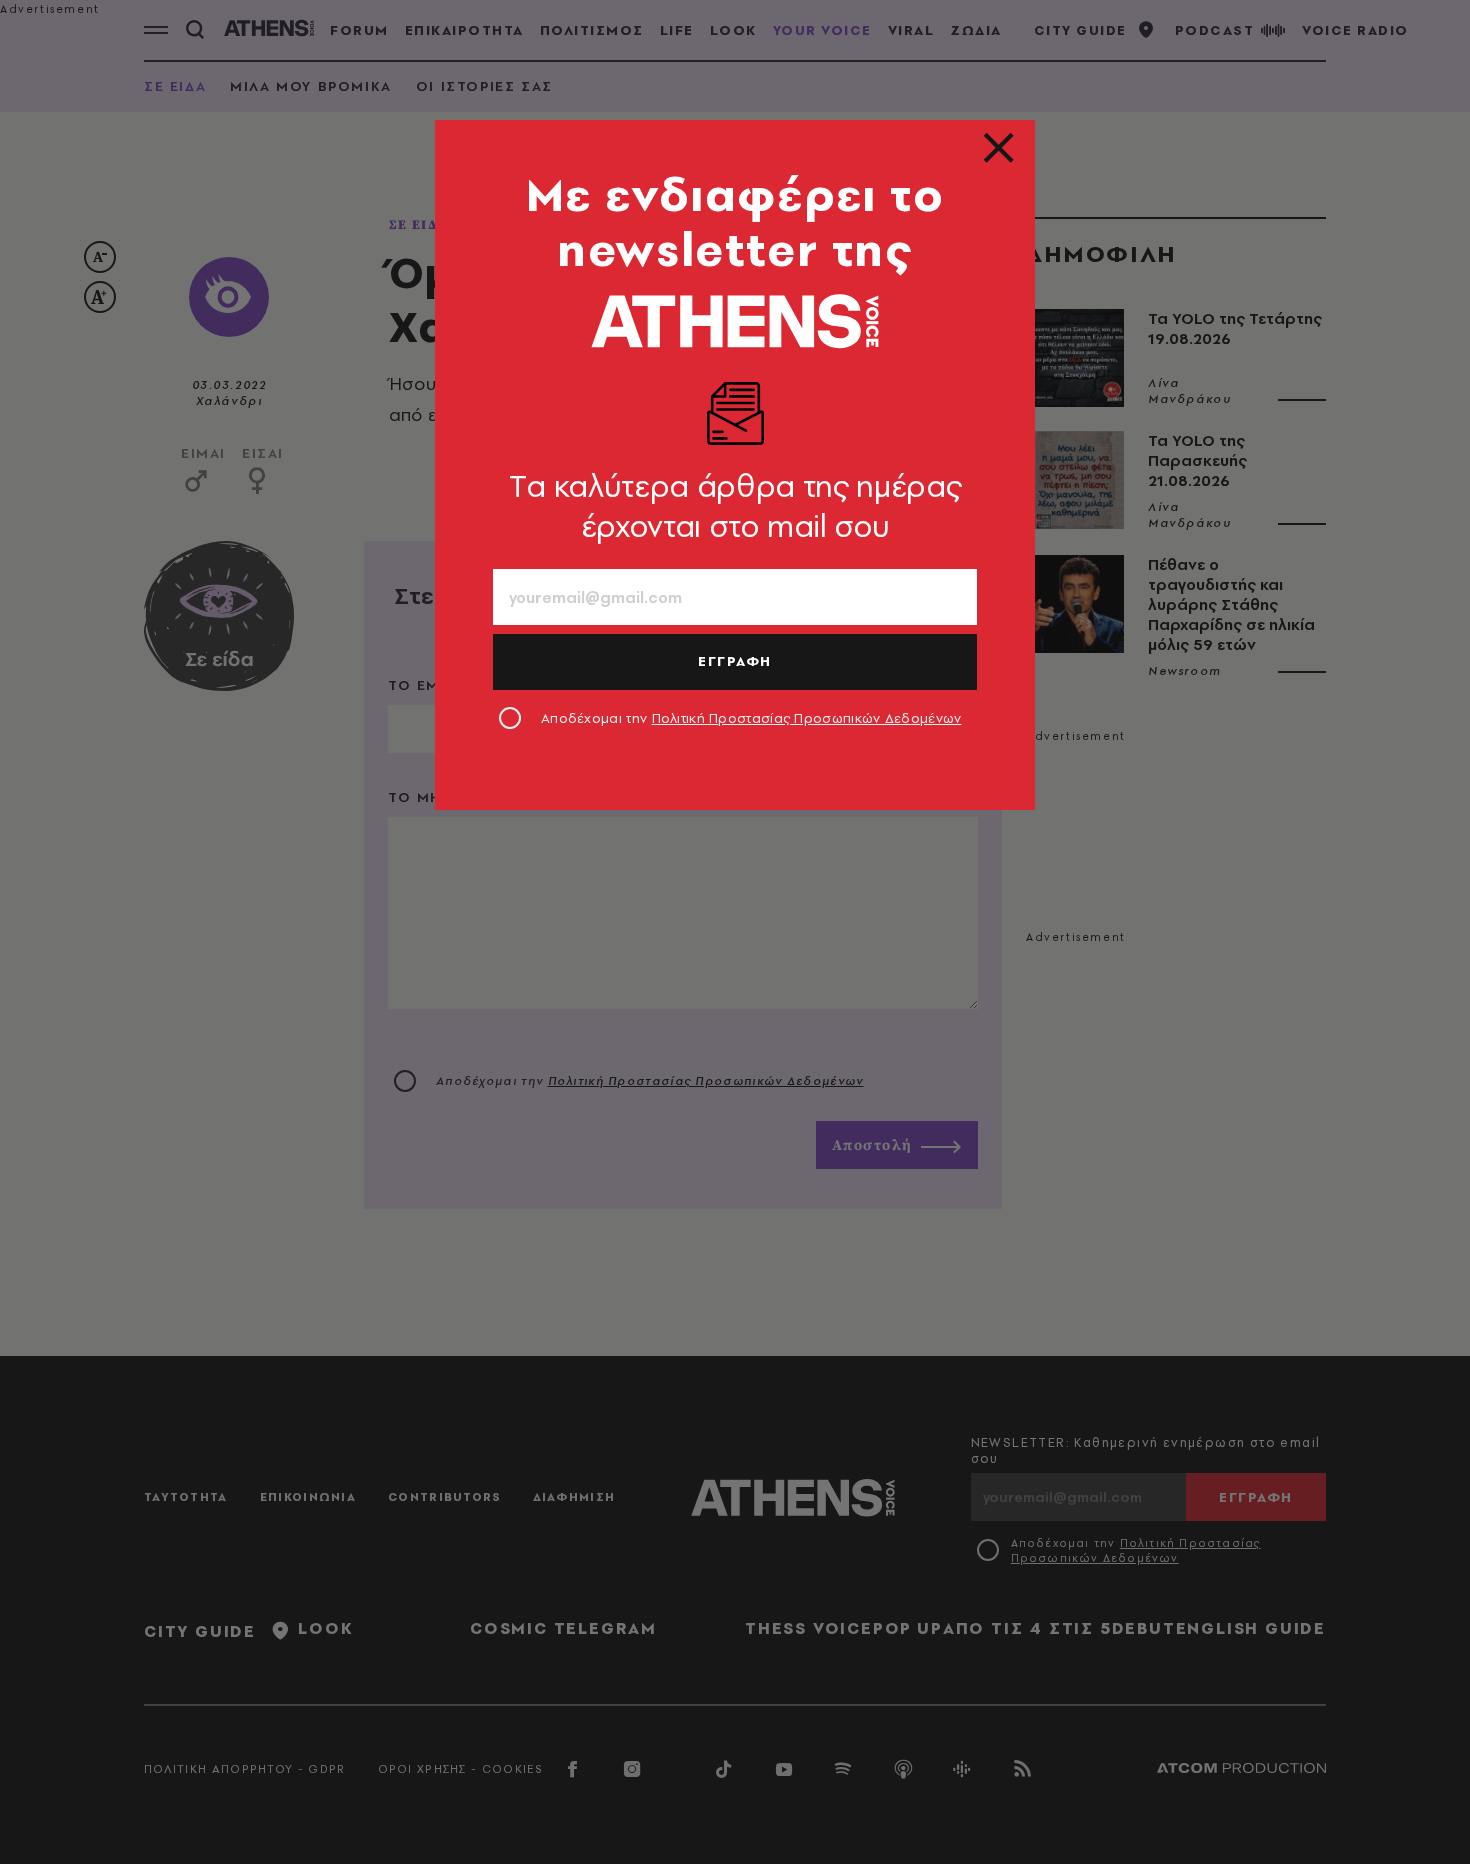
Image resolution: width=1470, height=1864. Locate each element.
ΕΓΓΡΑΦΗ (735, 661)
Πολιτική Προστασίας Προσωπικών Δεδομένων (807, 718)
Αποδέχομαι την (751, 718)
